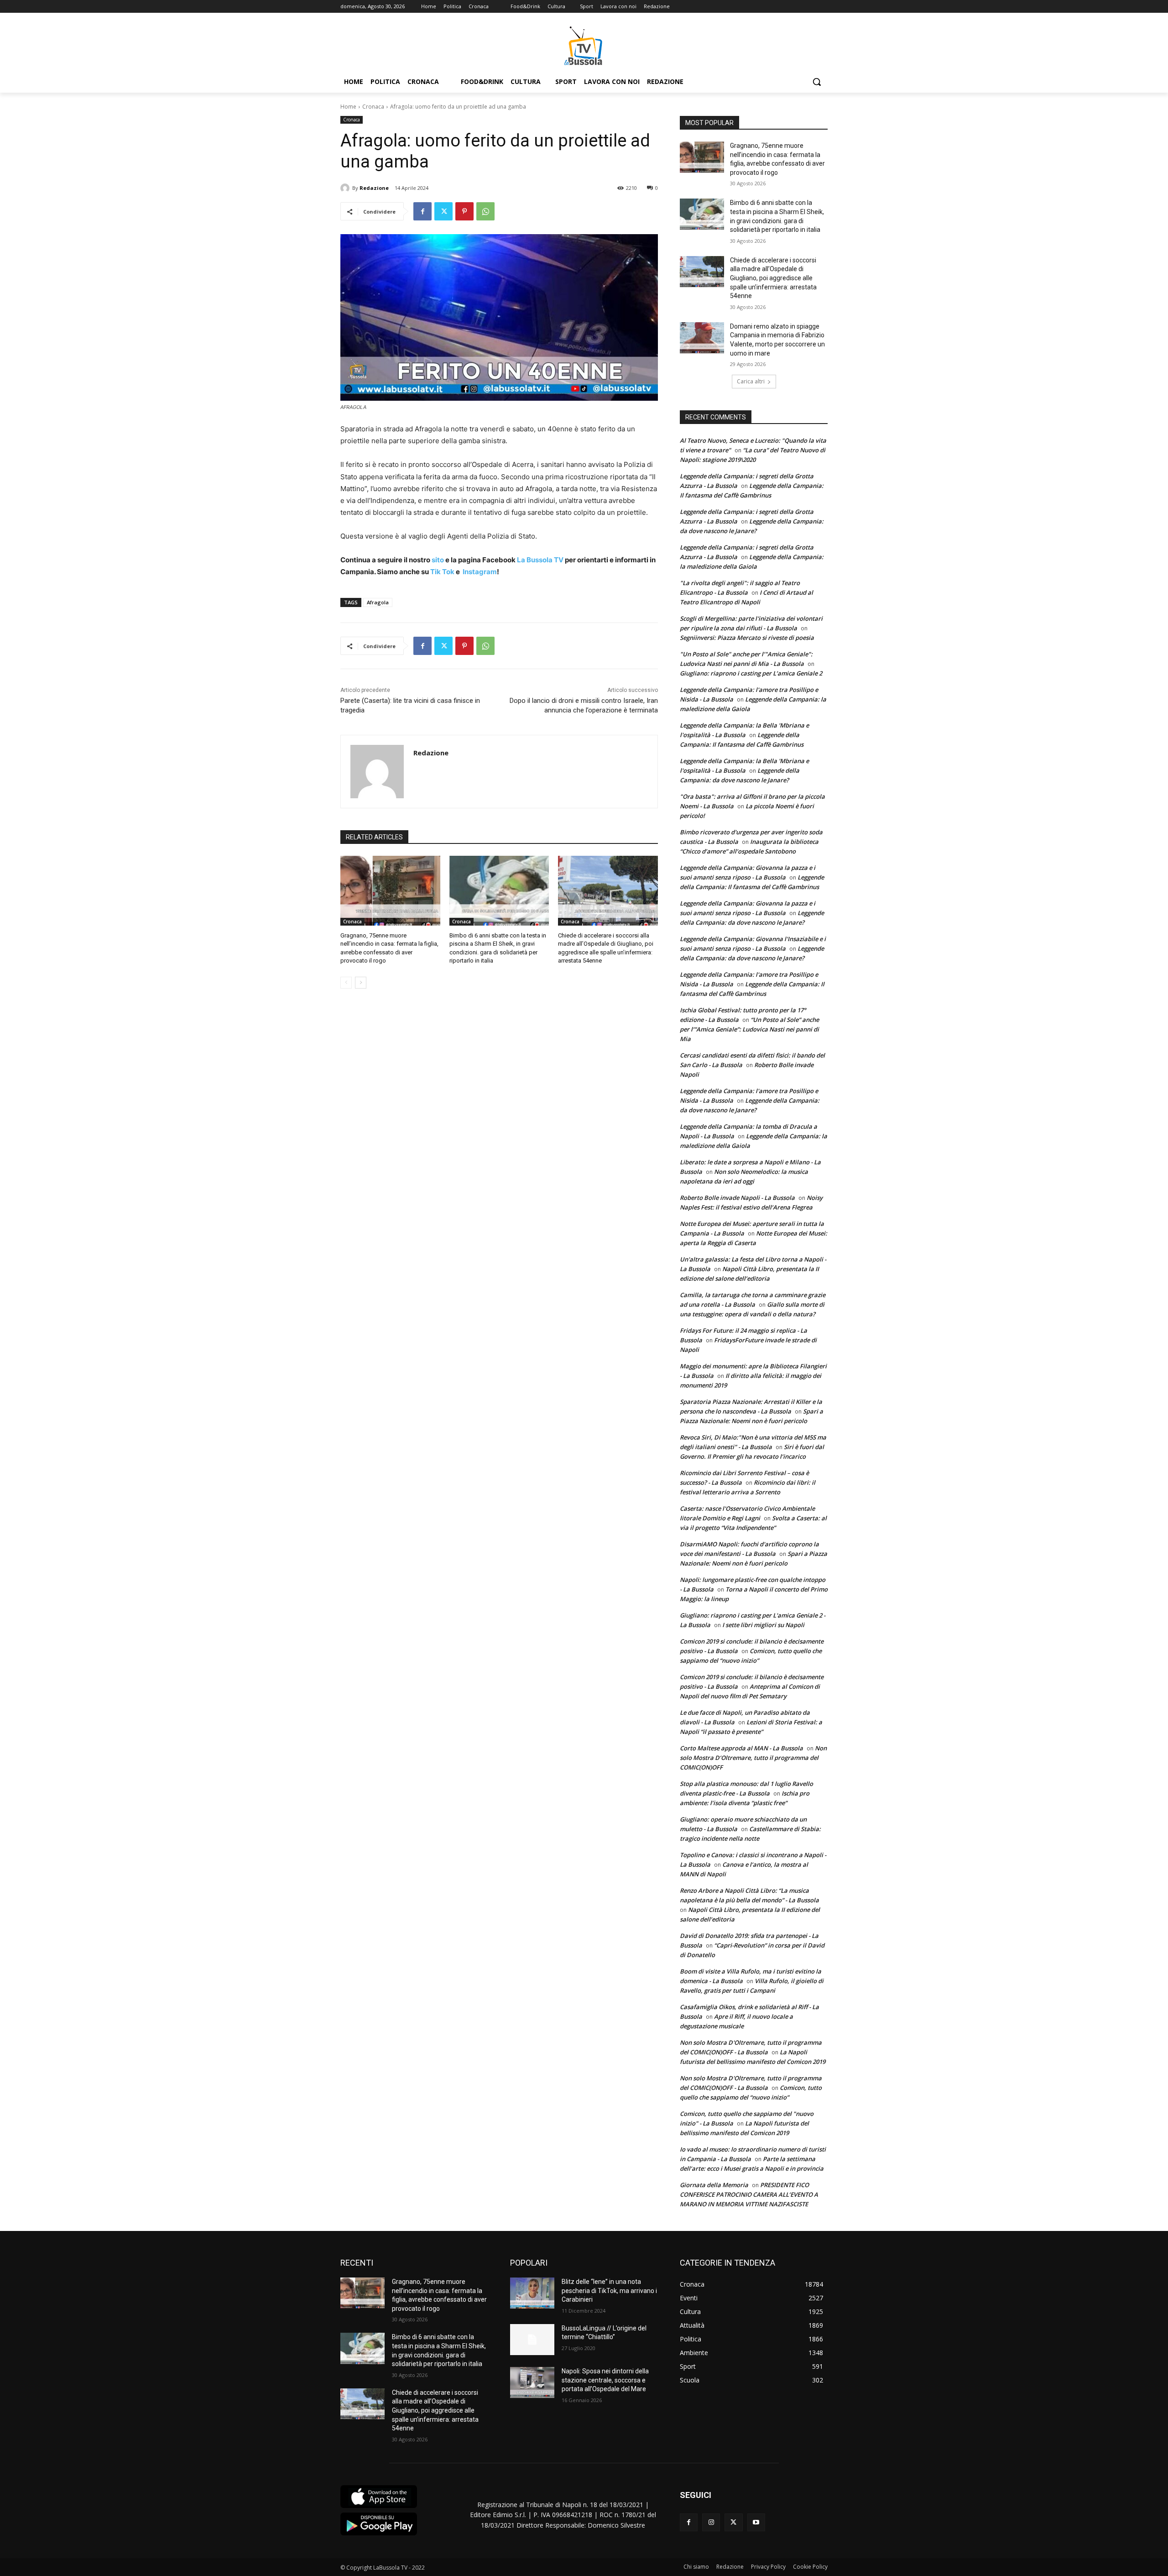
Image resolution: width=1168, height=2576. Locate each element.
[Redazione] (346, 188)
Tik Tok (442, 572)
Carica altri (751, 381)
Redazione (374, 188)
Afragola (378, 602)
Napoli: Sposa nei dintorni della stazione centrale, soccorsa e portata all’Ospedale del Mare (605, 2380)
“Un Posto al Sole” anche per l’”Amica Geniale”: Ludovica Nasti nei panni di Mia (749, 1029)
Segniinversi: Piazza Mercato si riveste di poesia (747, 638)
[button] (817, 82)
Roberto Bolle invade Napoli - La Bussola (737, 1198)
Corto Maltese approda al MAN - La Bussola (741, 1748)
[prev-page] (346, 983)
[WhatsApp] (485, 211)
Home (348, 107)
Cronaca (373, 107)
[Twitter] (443, 211)
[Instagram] (711, 2522)
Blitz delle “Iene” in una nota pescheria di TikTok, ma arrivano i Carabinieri (609, 2291)
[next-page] (361, 983)
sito (437, 560)
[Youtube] (756, 2522)
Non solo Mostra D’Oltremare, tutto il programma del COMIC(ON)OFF (753, 1758)
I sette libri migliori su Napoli (763, 1625)
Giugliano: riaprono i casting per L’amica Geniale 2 (751, 673)
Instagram (480, 572)
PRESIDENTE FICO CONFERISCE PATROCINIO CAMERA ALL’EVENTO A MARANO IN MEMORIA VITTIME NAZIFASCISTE (749, 2194)
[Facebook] (422, 211)
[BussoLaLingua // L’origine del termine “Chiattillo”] (532, 2340)
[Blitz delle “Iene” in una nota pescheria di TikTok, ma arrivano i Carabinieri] (532, 2293)
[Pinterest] (464, 211)
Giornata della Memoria (714, 2185)
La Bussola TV (541, 560)
